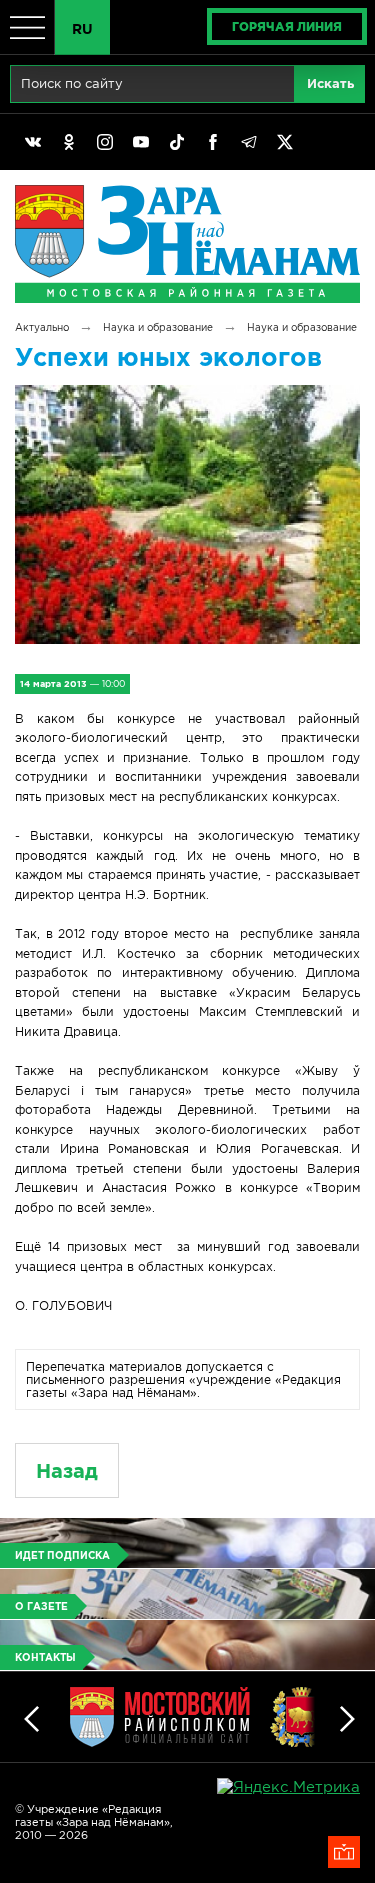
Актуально (42, 327)
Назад (67, 1470)
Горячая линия (287, 26)
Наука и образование (158, 327)
